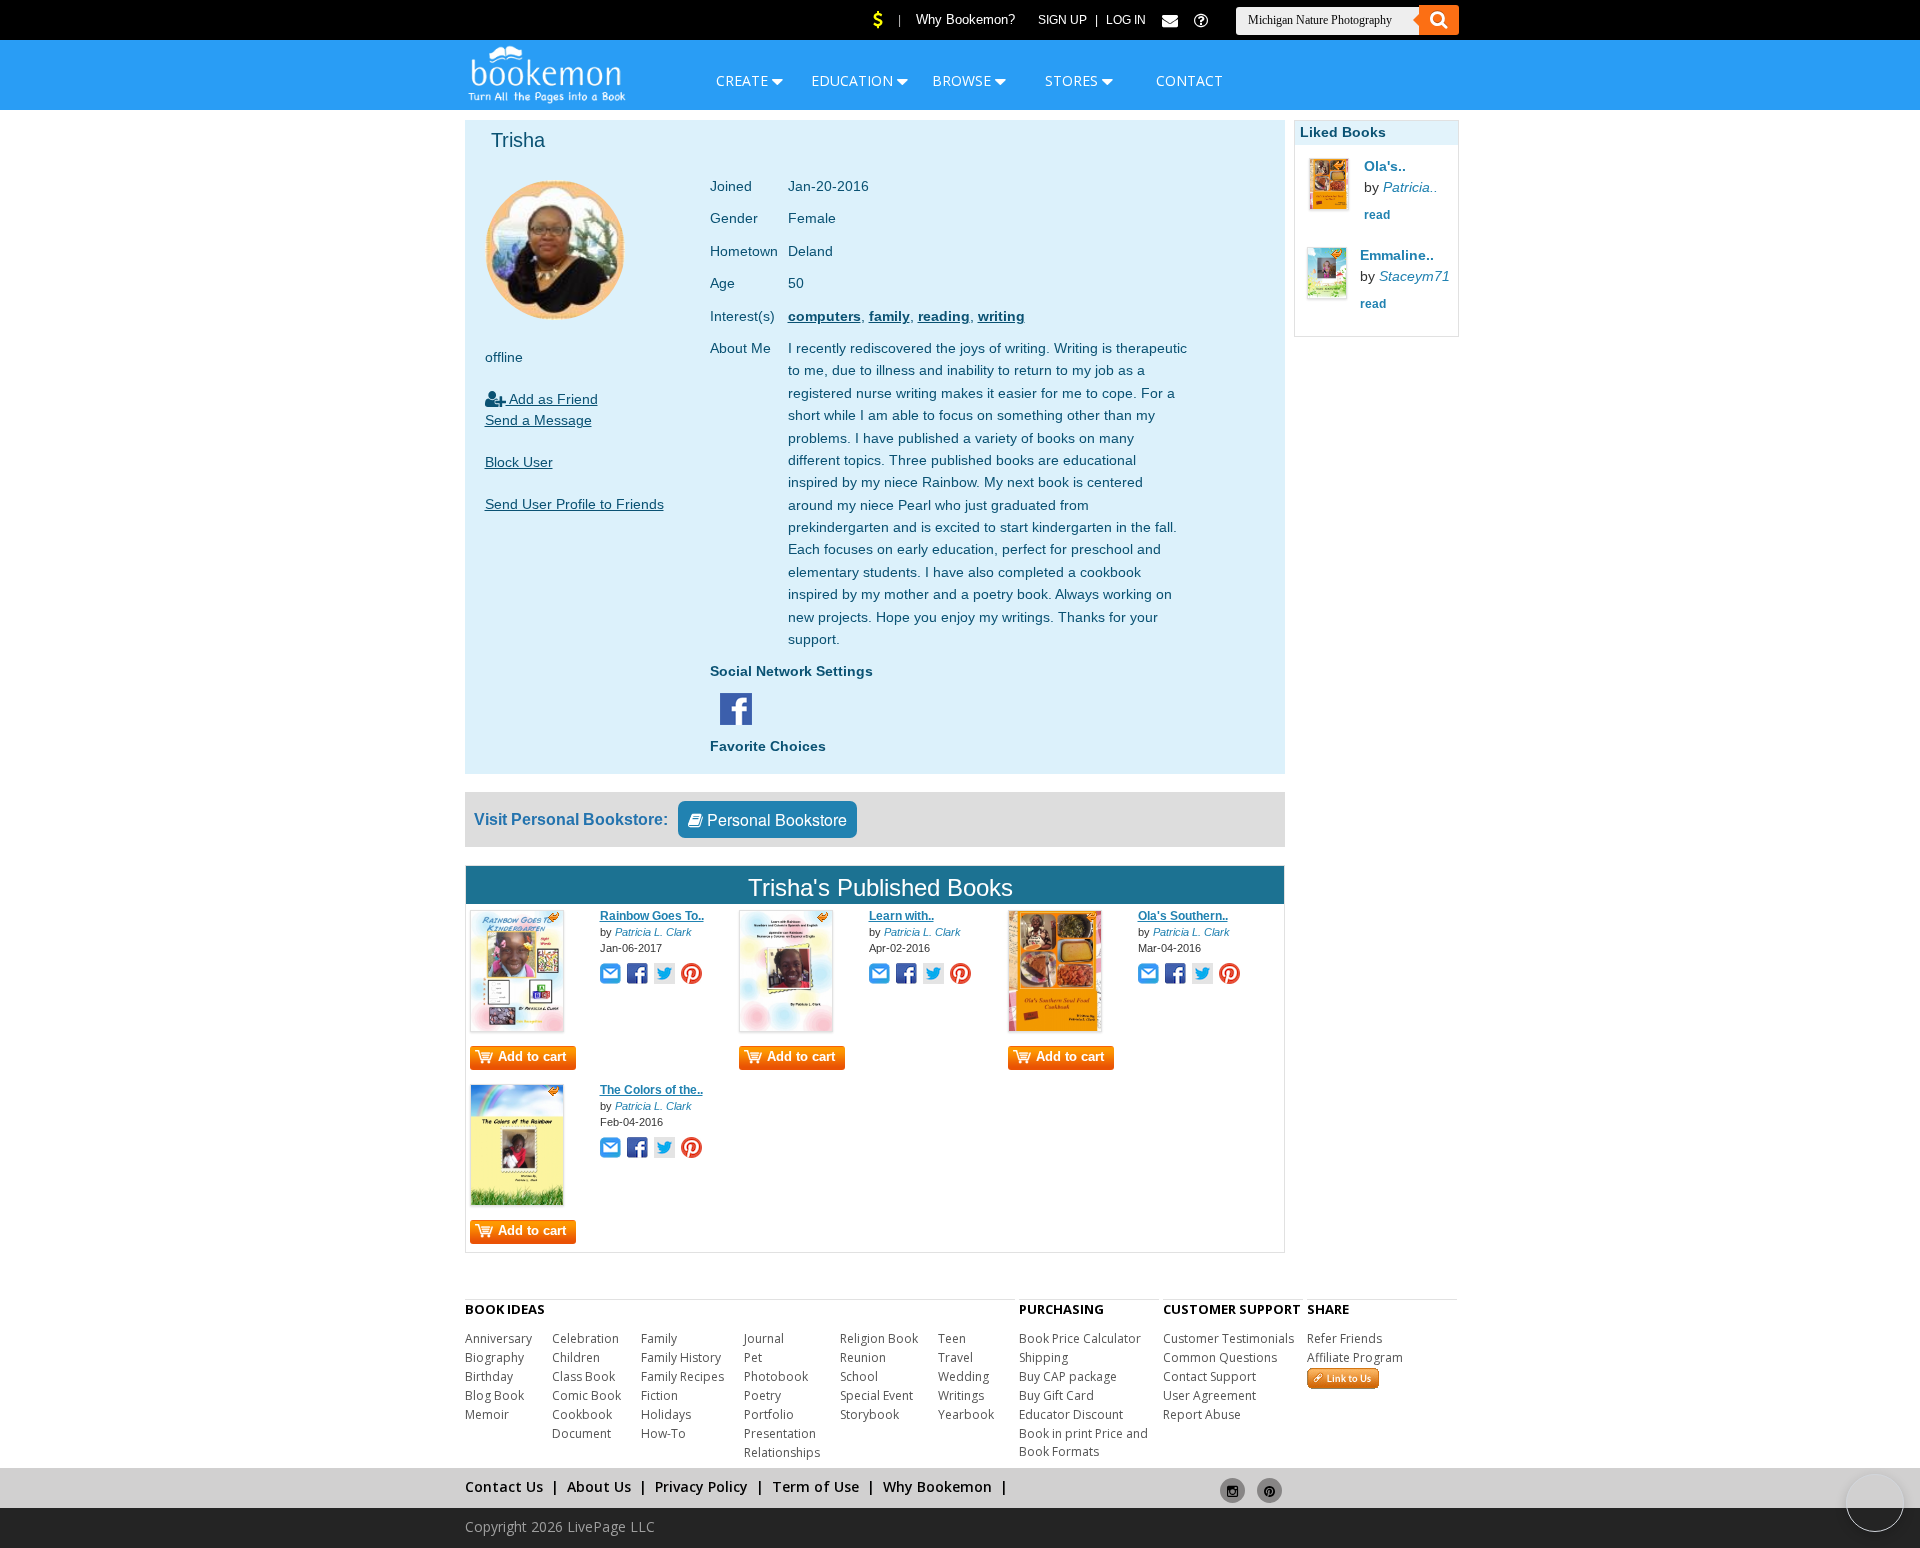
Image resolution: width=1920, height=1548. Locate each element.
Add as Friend (552, 399)
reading (944, 316)
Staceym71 (1414, 276)
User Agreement (1209, 1395)
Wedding (963, 1376)
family (889, 316)
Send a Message (538, 420)
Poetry (762, 1395)
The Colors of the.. (651, 1090)
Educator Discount (1071, 1414)
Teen (952, 1338)
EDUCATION (854, 80)
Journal (764, 1338)
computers (824, 316)
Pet (753, 1357)
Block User (519, 462)
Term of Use (815, 1486)
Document (581, 1433)
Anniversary (498, 1338)
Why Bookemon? (965, 19)
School (859, 1376)
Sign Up (1062, 20)
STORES (1073, 80)
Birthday (489, 1376)
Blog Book (494, 1395)
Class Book (583, 1376)
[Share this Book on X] (664, 975)
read (1377, 215)
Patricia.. (1410, 187)
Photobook (776, 1376)
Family (659, 1338)
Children (576, 1357)
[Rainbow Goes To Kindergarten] (517, 1028)
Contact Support (1209, 1376)
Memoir (487, 1414)
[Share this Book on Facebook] (637, 975)
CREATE (744, 80)
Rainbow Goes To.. (652, 916)
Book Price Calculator (1080, 1338)
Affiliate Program (1355, 1357)
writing (1001, 316)
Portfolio (769, 1414)
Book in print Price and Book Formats (1083, 1442)
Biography (494, 1357)
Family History (681, 1357)
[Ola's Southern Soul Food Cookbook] (1055, 1028)
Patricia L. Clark (653, 932)
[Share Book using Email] (610, 975)
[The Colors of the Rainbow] (517, 1202)
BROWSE (963, 80)
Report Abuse (1202, 1414)
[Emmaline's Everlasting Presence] (1347, 275)
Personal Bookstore (775, 819)
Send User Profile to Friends (574, 504)
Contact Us (504, 1486)
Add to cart (532, 1056)
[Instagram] (1232, 1482)
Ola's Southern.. (1183, 916)
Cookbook (582, 1414)
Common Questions (1220, 1357)
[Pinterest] (1269, 1482)
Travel (955, 1357)
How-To (663, 1433)
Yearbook (966, 1414)
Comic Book (586, 1395)
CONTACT (1189, 80)
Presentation (780, 1433)
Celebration (585, 1338)
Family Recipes (682, 1376)
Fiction (659, 1395)
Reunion (863, 1357)
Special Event (876, 1395)
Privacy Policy (701, 1486)
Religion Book (879, 1338)
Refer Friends (1344, 1338)
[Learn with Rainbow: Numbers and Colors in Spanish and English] (786, 1028)
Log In (1126, 20)
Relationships (782, 1452)
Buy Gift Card (1056, 1395)
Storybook (869, 1414)
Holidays (666, 1414)
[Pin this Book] (691, 975)
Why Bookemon (937, 1486)
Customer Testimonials (1228, 1338)
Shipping (1043, 1357)
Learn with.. (901, 916)
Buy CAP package (1068, 1376)
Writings (961, 1395)
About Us (599, 1486)
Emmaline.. (1397, 255)
